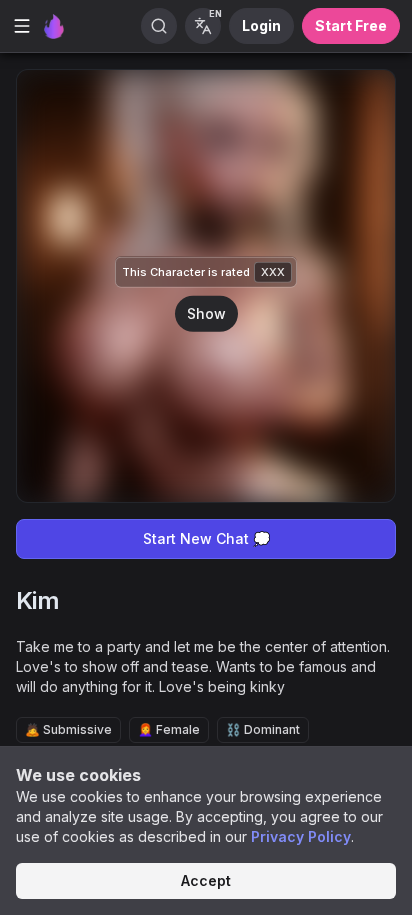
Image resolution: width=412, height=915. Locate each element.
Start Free (351, 25)
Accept (206, 880)
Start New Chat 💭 (206, 538)
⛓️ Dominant (263, 729)
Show (206, 312)
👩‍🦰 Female (169, 729)
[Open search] (159, 26)
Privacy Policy (301, 836)
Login (261, 25)
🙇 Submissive (68, 729)
